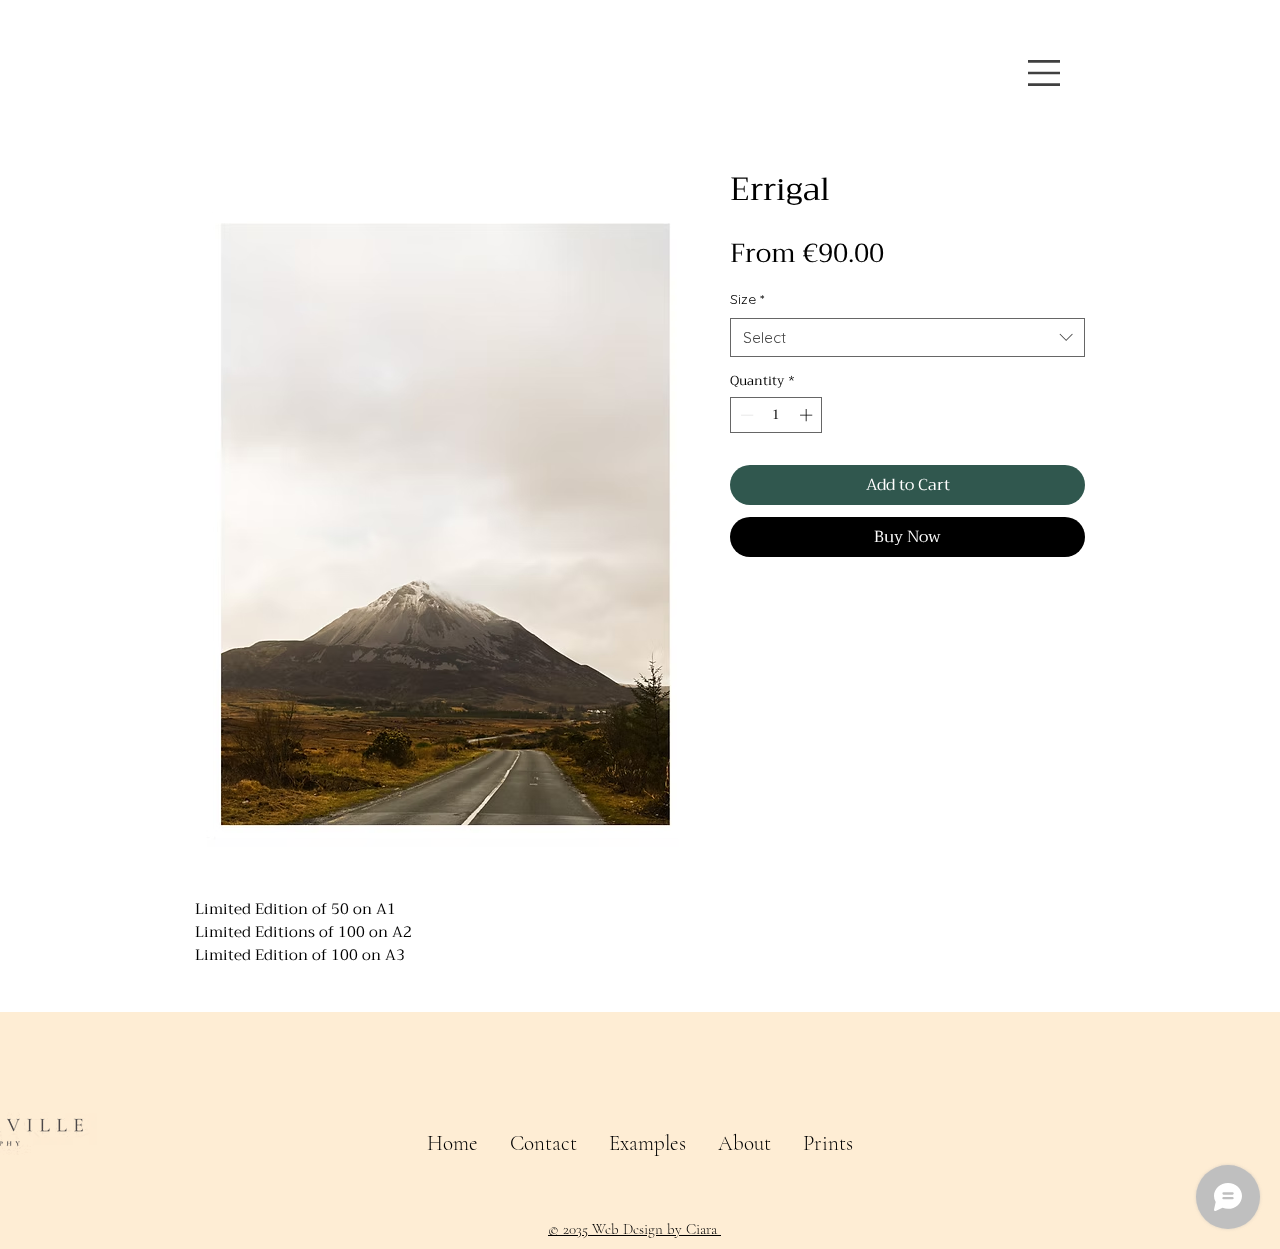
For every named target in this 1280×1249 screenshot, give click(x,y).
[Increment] (808, 415)
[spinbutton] (776, 415)
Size (747, 299)
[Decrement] (745, 415)
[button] (1044, 73)
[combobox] (907, 337)
